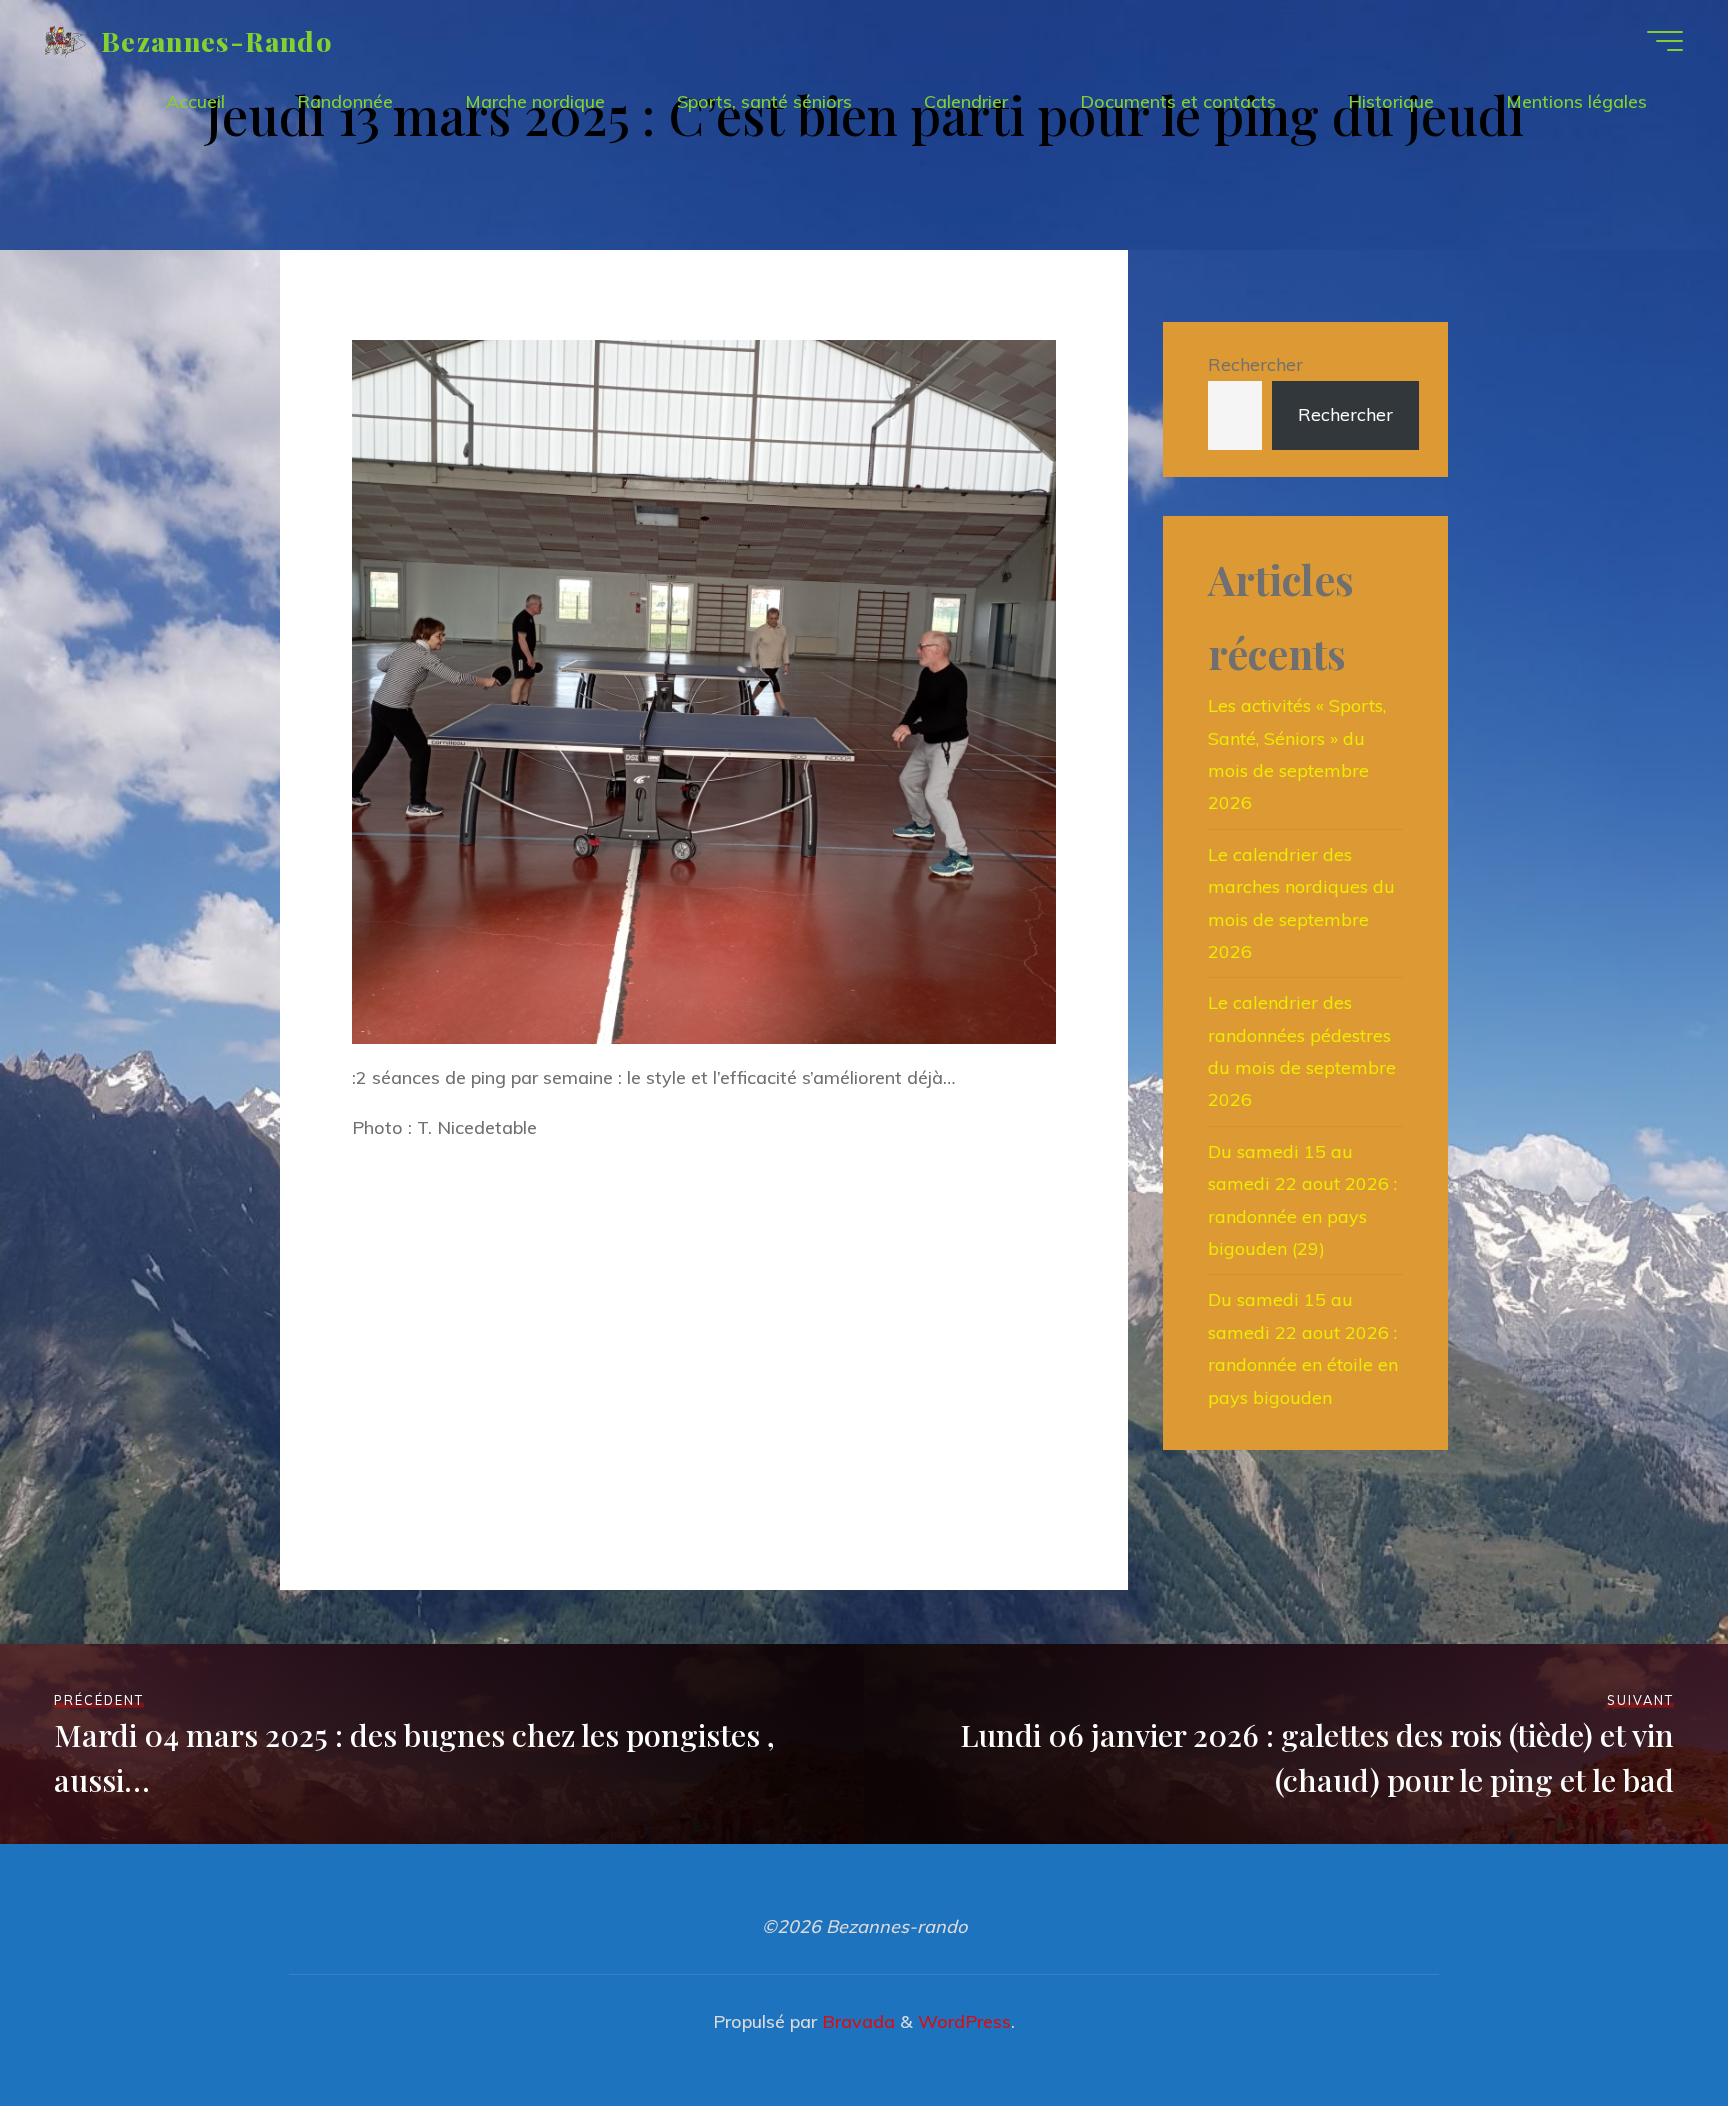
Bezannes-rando (216, 40)
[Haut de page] (1650, 2028)
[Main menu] (1665, 41)
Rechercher (1255, 364)
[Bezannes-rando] (65, 40)
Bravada (856, 2021)
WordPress (964, 2021)
